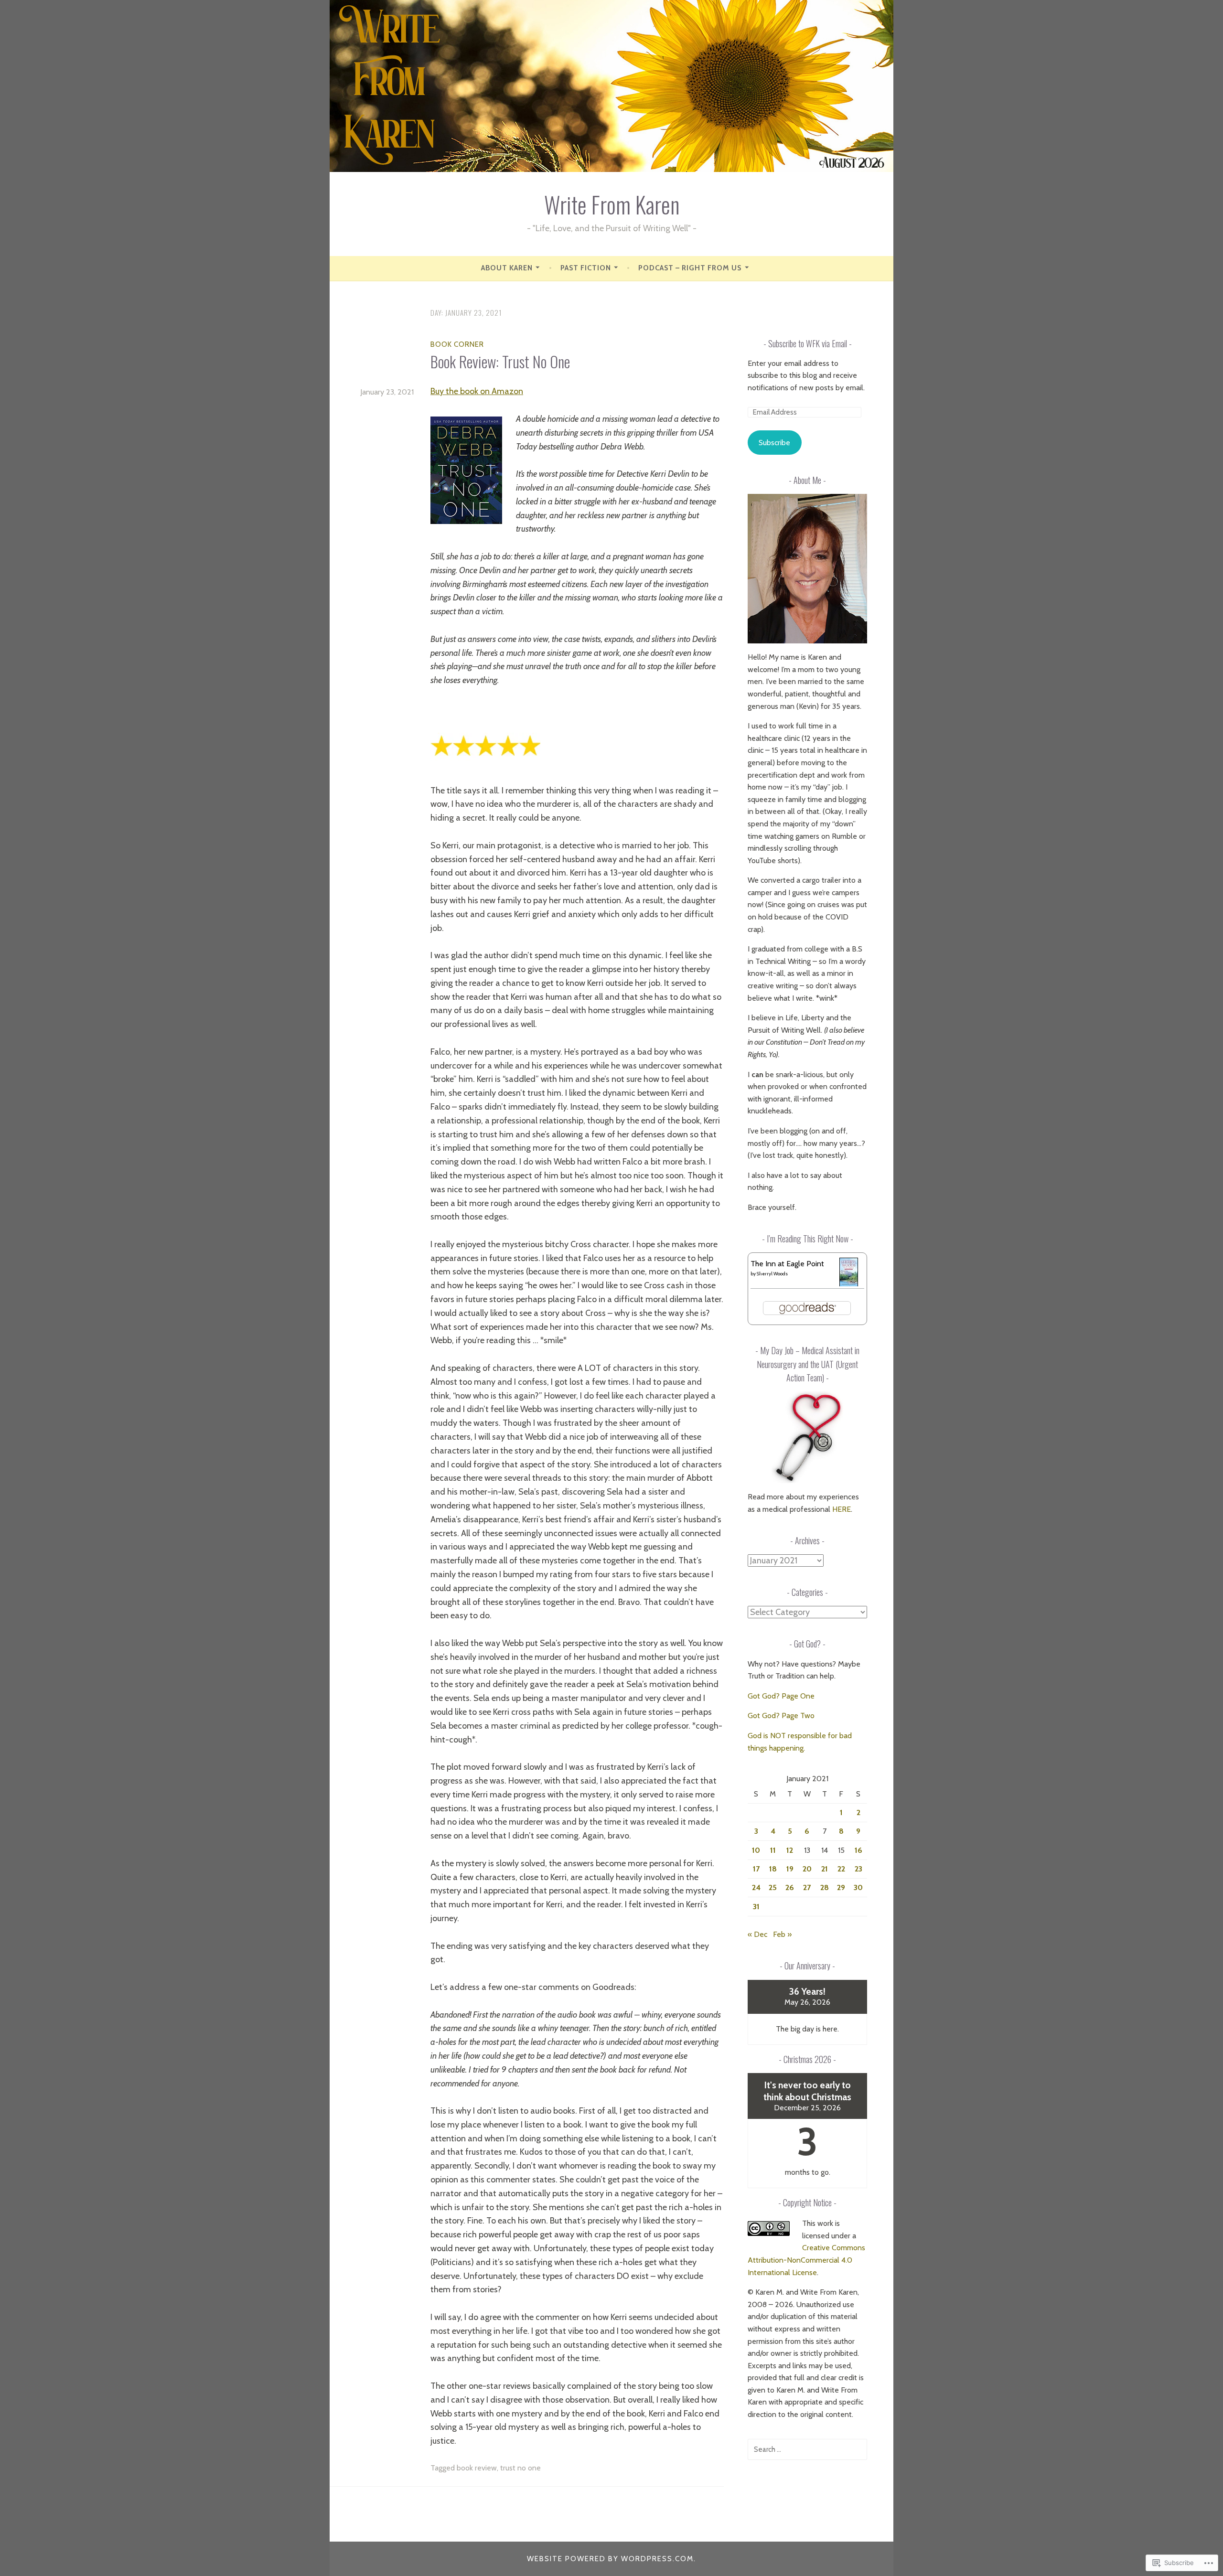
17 (756, 1869)
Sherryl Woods (772, 1274)
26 (790, 1887)
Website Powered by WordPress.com (610, 2559)
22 (841, 1869)
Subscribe (774, 443)
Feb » (782, 1934)
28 (825, 1887)
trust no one (520, 2468)
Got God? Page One (781, 1696)
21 (825, 1869)
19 (790, 1869)
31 (756, 1907)
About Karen (507, 268)
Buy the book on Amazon (477, 391)
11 (773, 1850)
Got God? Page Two (781, 1716)
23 (858, 1869)
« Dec (757, 1934)
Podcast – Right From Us (690, 268)
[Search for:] (807, 2449)
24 (756, 1887)
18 (773, 1869)
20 (807, 1869)
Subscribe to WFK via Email (808, 343)
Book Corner (457, 344)
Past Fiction (586, 268)
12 (790, 1850)
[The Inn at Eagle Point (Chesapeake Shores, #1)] (849, 1284)
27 (807, 1887)
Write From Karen (612, 204)
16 (858, 1850)
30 (858, 1887)
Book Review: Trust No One (500, 361)
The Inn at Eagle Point (787, 1264)
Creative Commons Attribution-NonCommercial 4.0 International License (806, 2260)
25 (773, 1887)
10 (756, 1850)
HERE (842, 1509)
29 (841, 1887)
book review (477, 2468)
